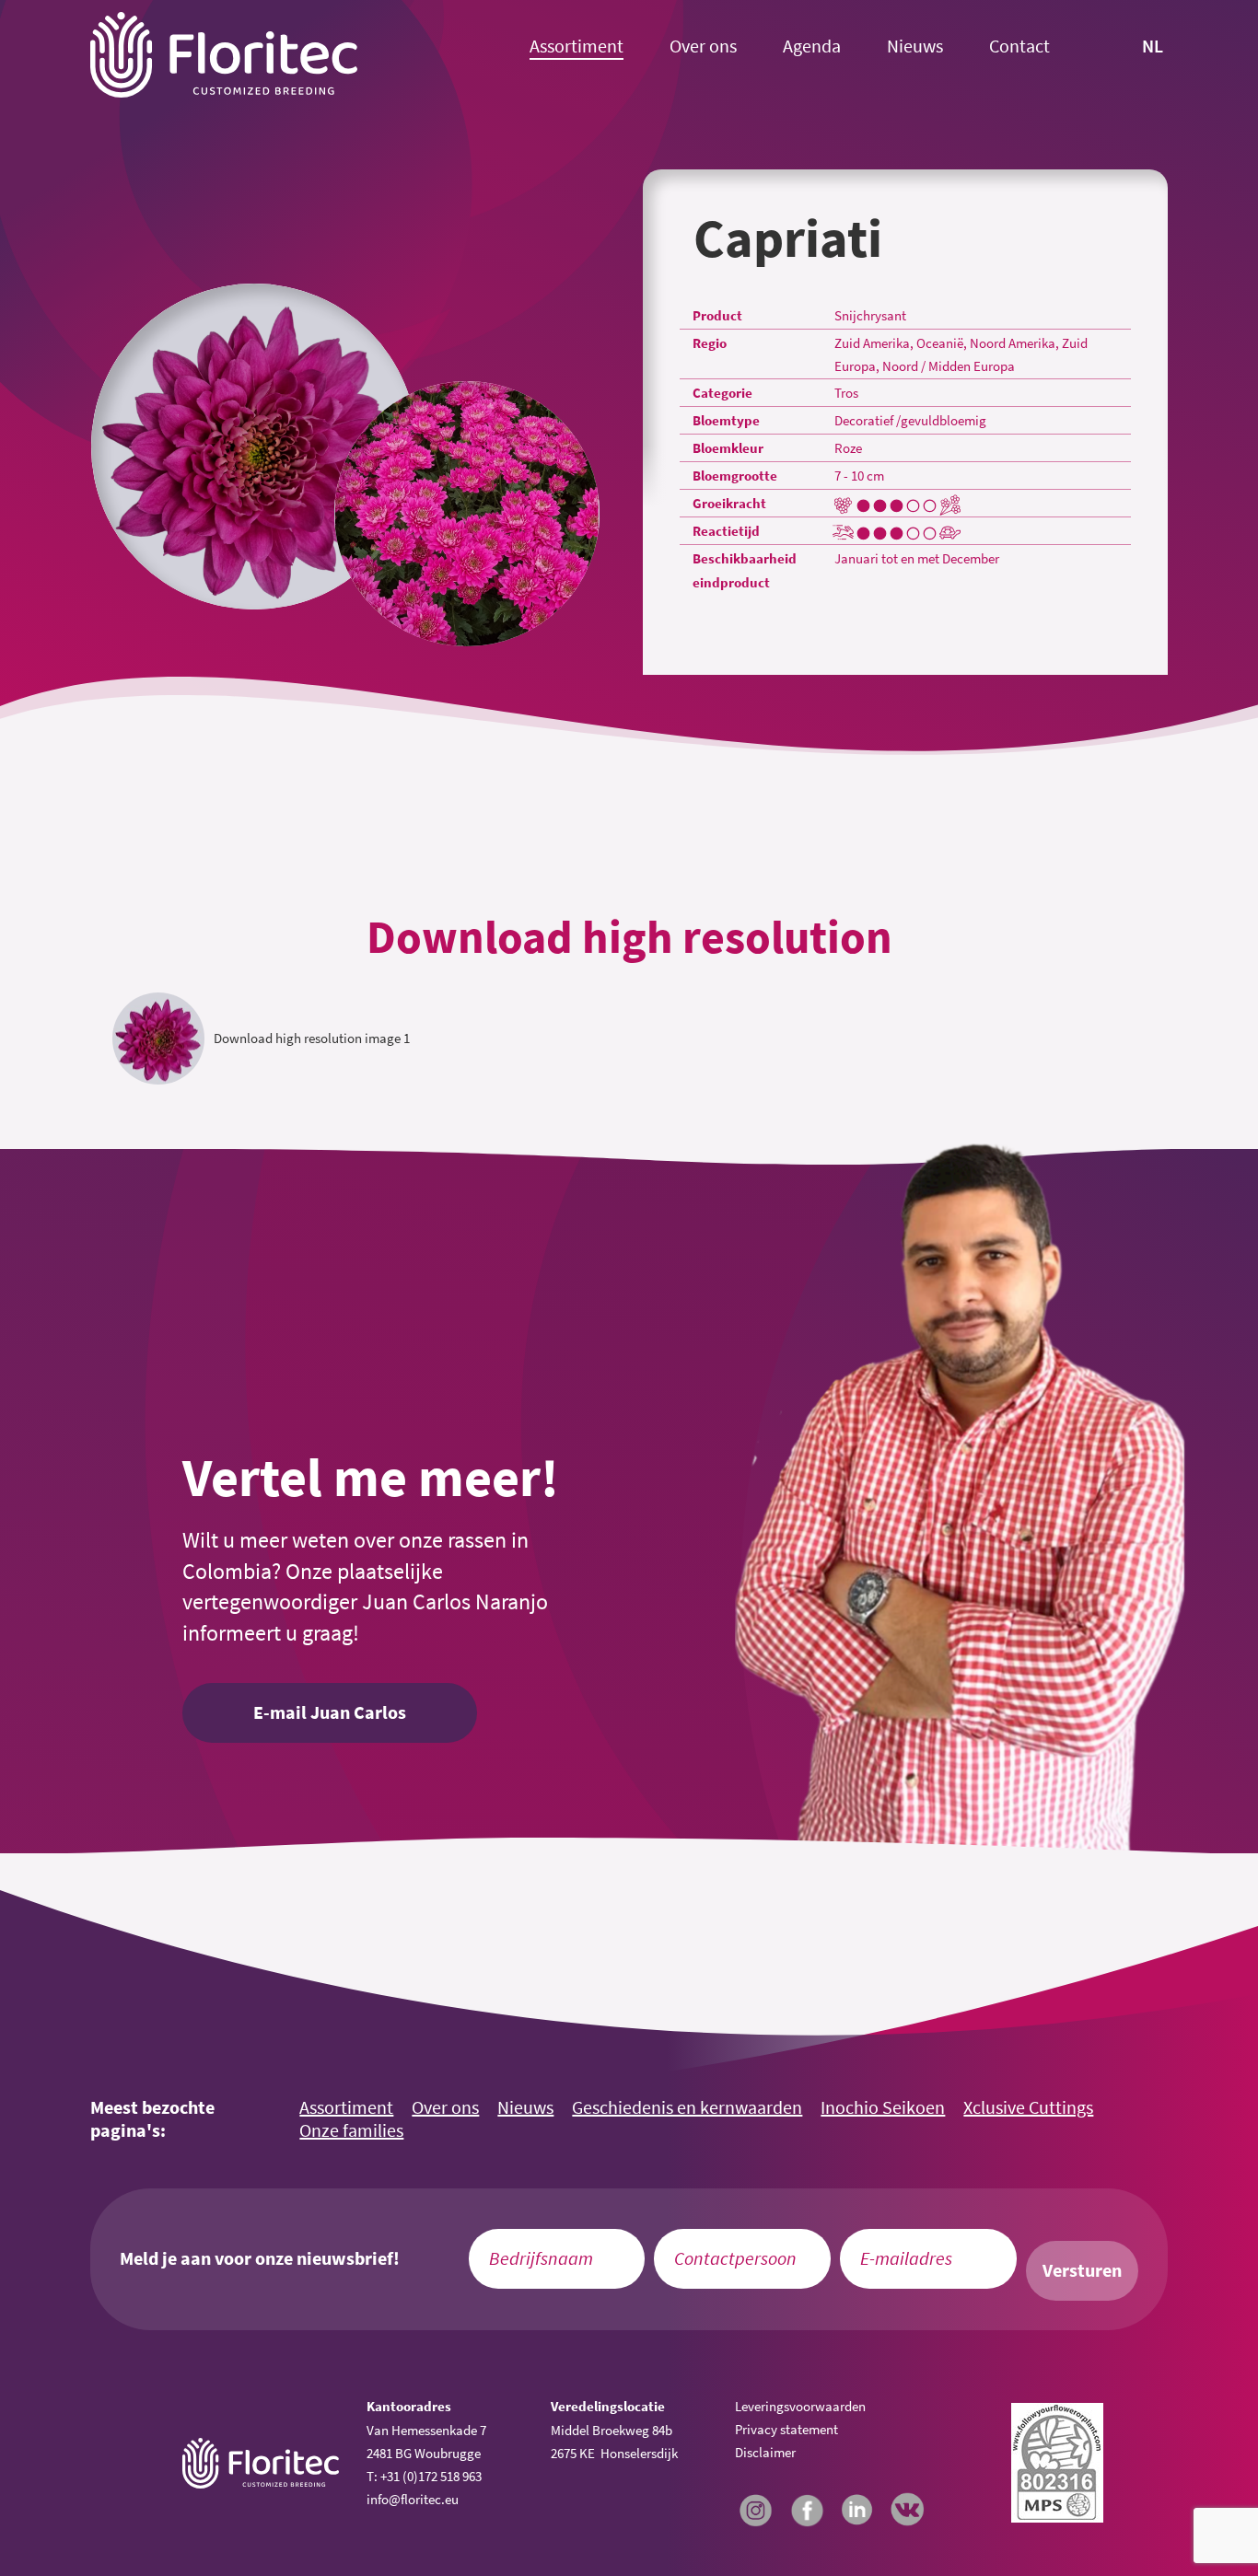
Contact (1019, 46)
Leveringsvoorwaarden (800, 2406)
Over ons (703, 46)
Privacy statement (786, 2429)
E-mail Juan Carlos (330, 1712)
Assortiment (577, 46)
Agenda (812, 46)
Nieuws (915, 46)
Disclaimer (765, 2452)
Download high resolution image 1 (312, 1038)
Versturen (1082, 2270)
